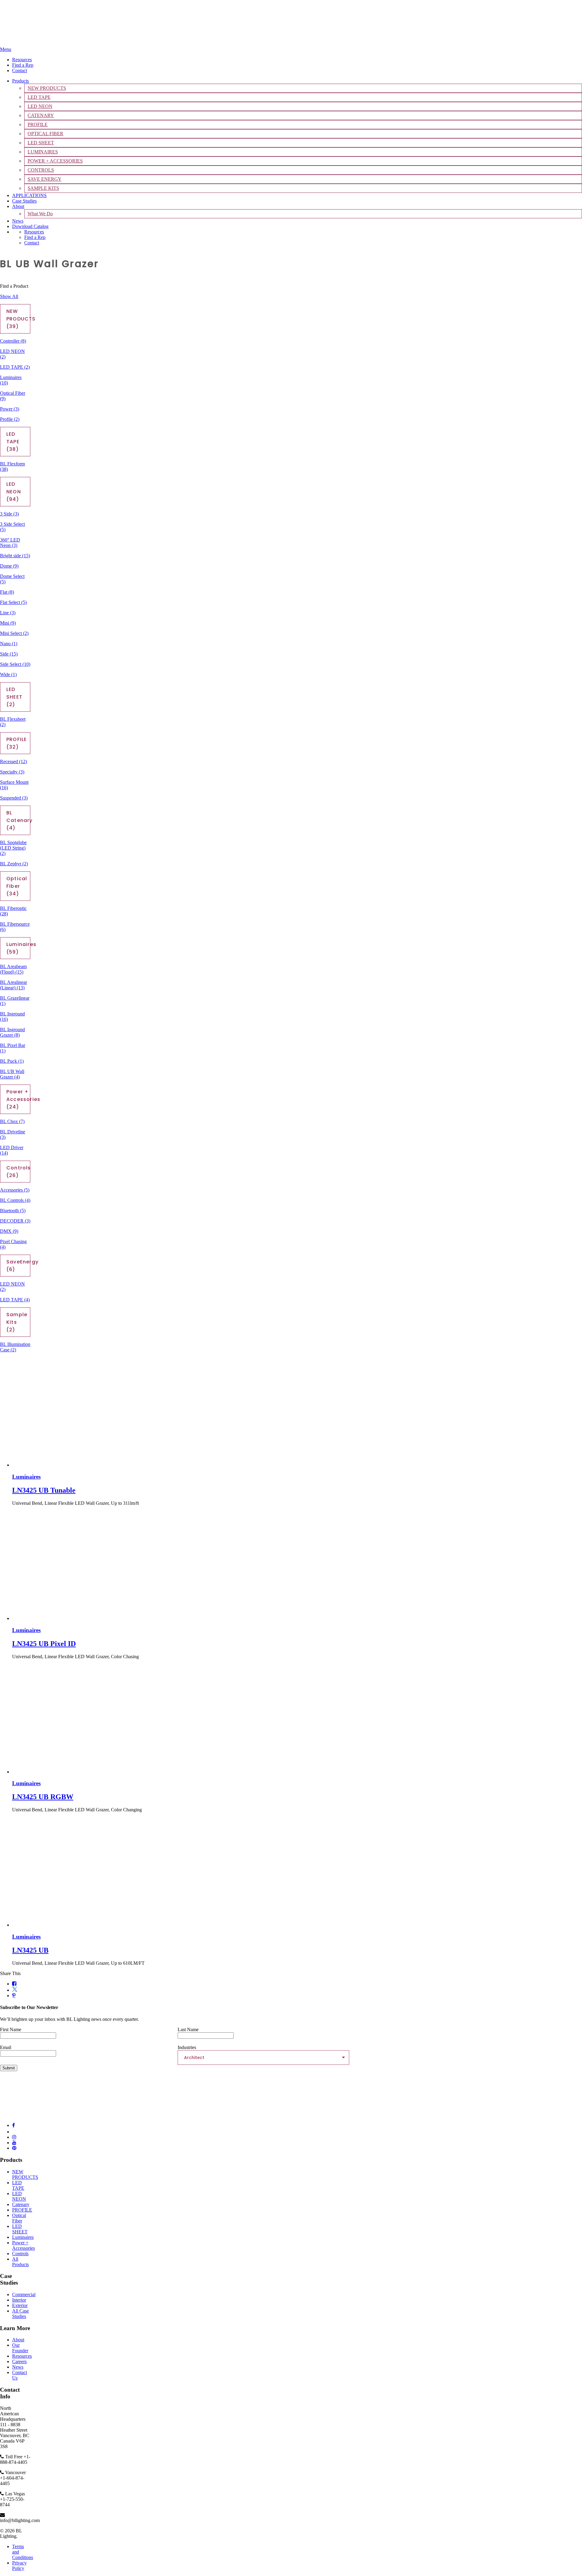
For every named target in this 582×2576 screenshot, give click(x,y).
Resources (22, 60)
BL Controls (15, 1200)
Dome (9, 566)
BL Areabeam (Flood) (13, 969)
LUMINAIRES (43, 152)
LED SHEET (41, 143)
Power (10, 409)
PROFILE (38, 124)
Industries (187, 2047)
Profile (10, 419)
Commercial (24, 2294)
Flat (7, 592)
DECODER (15, 1221)
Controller (13, 341)
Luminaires (23, 2237)
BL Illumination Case (15, 1347)
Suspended (14, 798)
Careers (19, 2361)
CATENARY (41, 115)
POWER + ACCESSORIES (55, 161)
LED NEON (40, 106)
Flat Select (13, 602)
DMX (9, 1231)
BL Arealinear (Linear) (13, 985)
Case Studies (24, 201)
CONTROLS (41, 170)
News (18, 221)
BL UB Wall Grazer (12, 1074)
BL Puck (12, 1061)
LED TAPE (39, 97)
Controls (20, 2254)
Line (8, 613)
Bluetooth (13, 1211)
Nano (9, 644)
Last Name (188, 2029)
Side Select (15, 664)
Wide (8, 674)
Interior (19, 2300)
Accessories (15, 1190)
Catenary (21, 2204)
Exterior (20, 2305)
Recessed (13, 761)
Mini (8, 623)
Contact (20, 70)
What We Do (40, 214)
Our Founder (20, 2348)
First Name (11, 2029)
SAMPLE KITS (43, 188)
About (18, 206)
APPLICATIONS (29, 195)
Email (6, 2047)
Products (20, 81)
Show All (9, 296)
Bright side (15, 556)
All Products (20, 2262)
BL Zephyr (14, 864)
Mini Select (14, 633)
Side (9, 654)
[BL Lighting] (45, 44)
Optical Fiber (19, 2218)
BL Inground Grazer (12, 1032)
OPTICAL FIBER (45, 134)
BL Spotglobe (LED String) (13, 848)
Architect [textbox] (194, 2058)
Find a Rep (23, 65)
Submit (9, 2068)
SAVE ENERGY (45, 179)
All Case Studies (20, 2314)
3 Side (9, 514)
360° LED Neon (10, 543)
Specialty (12, 772)
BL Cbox (12, 1121)
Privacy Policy (19, 2566)
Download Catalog (30, 226)
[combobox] (263, 2058)
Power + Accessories (23, 2245)
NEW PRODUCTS (47, 88)
